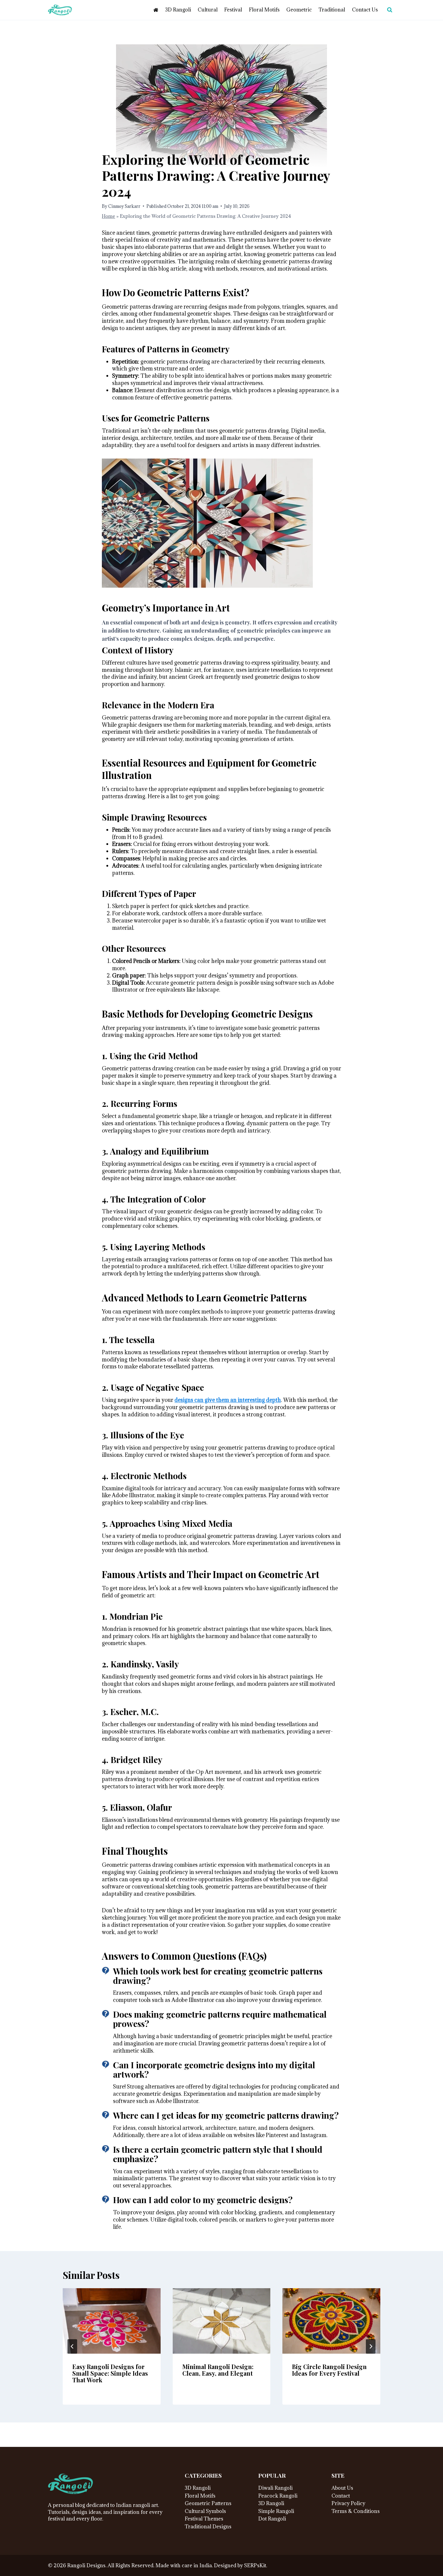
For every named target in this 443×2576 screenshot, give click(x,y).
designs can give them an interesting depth (228, 1400)
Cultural (208, 10)
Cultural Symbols (205, 2511)
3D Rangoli (178, 10)
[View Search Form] (390, 10)
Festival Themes (204, 2519)
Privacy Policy (348, 2503)
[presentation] (112, 2321)
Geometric (299, 10)
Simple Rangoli (276, 2511)
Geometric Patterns (208, 2503)
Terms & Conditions (356, 2511)
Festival (233, 10)
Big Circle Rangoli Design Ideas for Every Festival (329, 2370)
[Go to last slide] (72, 2346)
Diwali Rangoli (275, 2488)
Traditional (332, 10)
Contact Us (365, 10)
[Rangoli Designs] (71, 2484)
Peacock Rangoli (278, 2496)
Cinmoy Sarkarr (124, 206)
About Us (342, 2488)
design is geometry (226, 622)
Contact (341, 2496)
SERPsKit (255, 2565)
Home (108, 216)
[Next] (371, 2346)
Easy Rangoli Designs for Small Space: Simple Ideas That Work (110, 2373)
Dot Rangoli (272, 2519)
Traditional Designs (208, 2527)
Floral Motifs (264, 10)
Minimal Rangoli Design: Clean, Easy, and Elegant (218, 2370)
